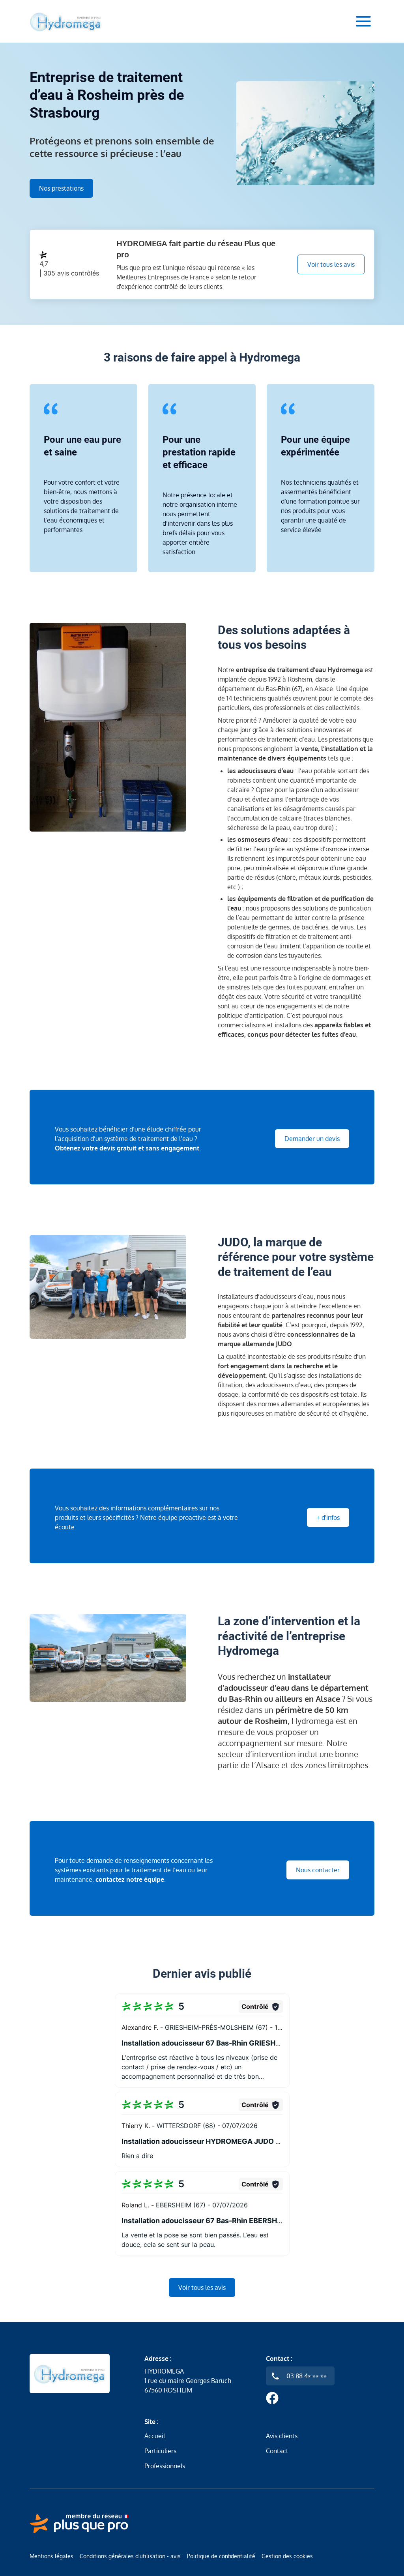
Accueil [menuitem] (155, 2436)
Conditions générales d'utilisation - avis (130, 2556)
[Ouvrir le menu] (363, 21)
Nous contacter (318, 1870)
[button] (202, 2041)
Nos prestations (61, 188)
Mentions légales (51, 2556)
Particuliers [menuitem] (160, 2451)
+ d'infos (328, 1517)
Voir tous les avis (331, 264)
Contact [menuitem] (277, 2451)
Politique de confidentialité (221, 2556)
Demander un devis (312, 1139)
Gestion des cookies (287, 2556)
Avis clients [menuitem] (282, 2436)
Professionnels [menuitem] (165, 2466)
